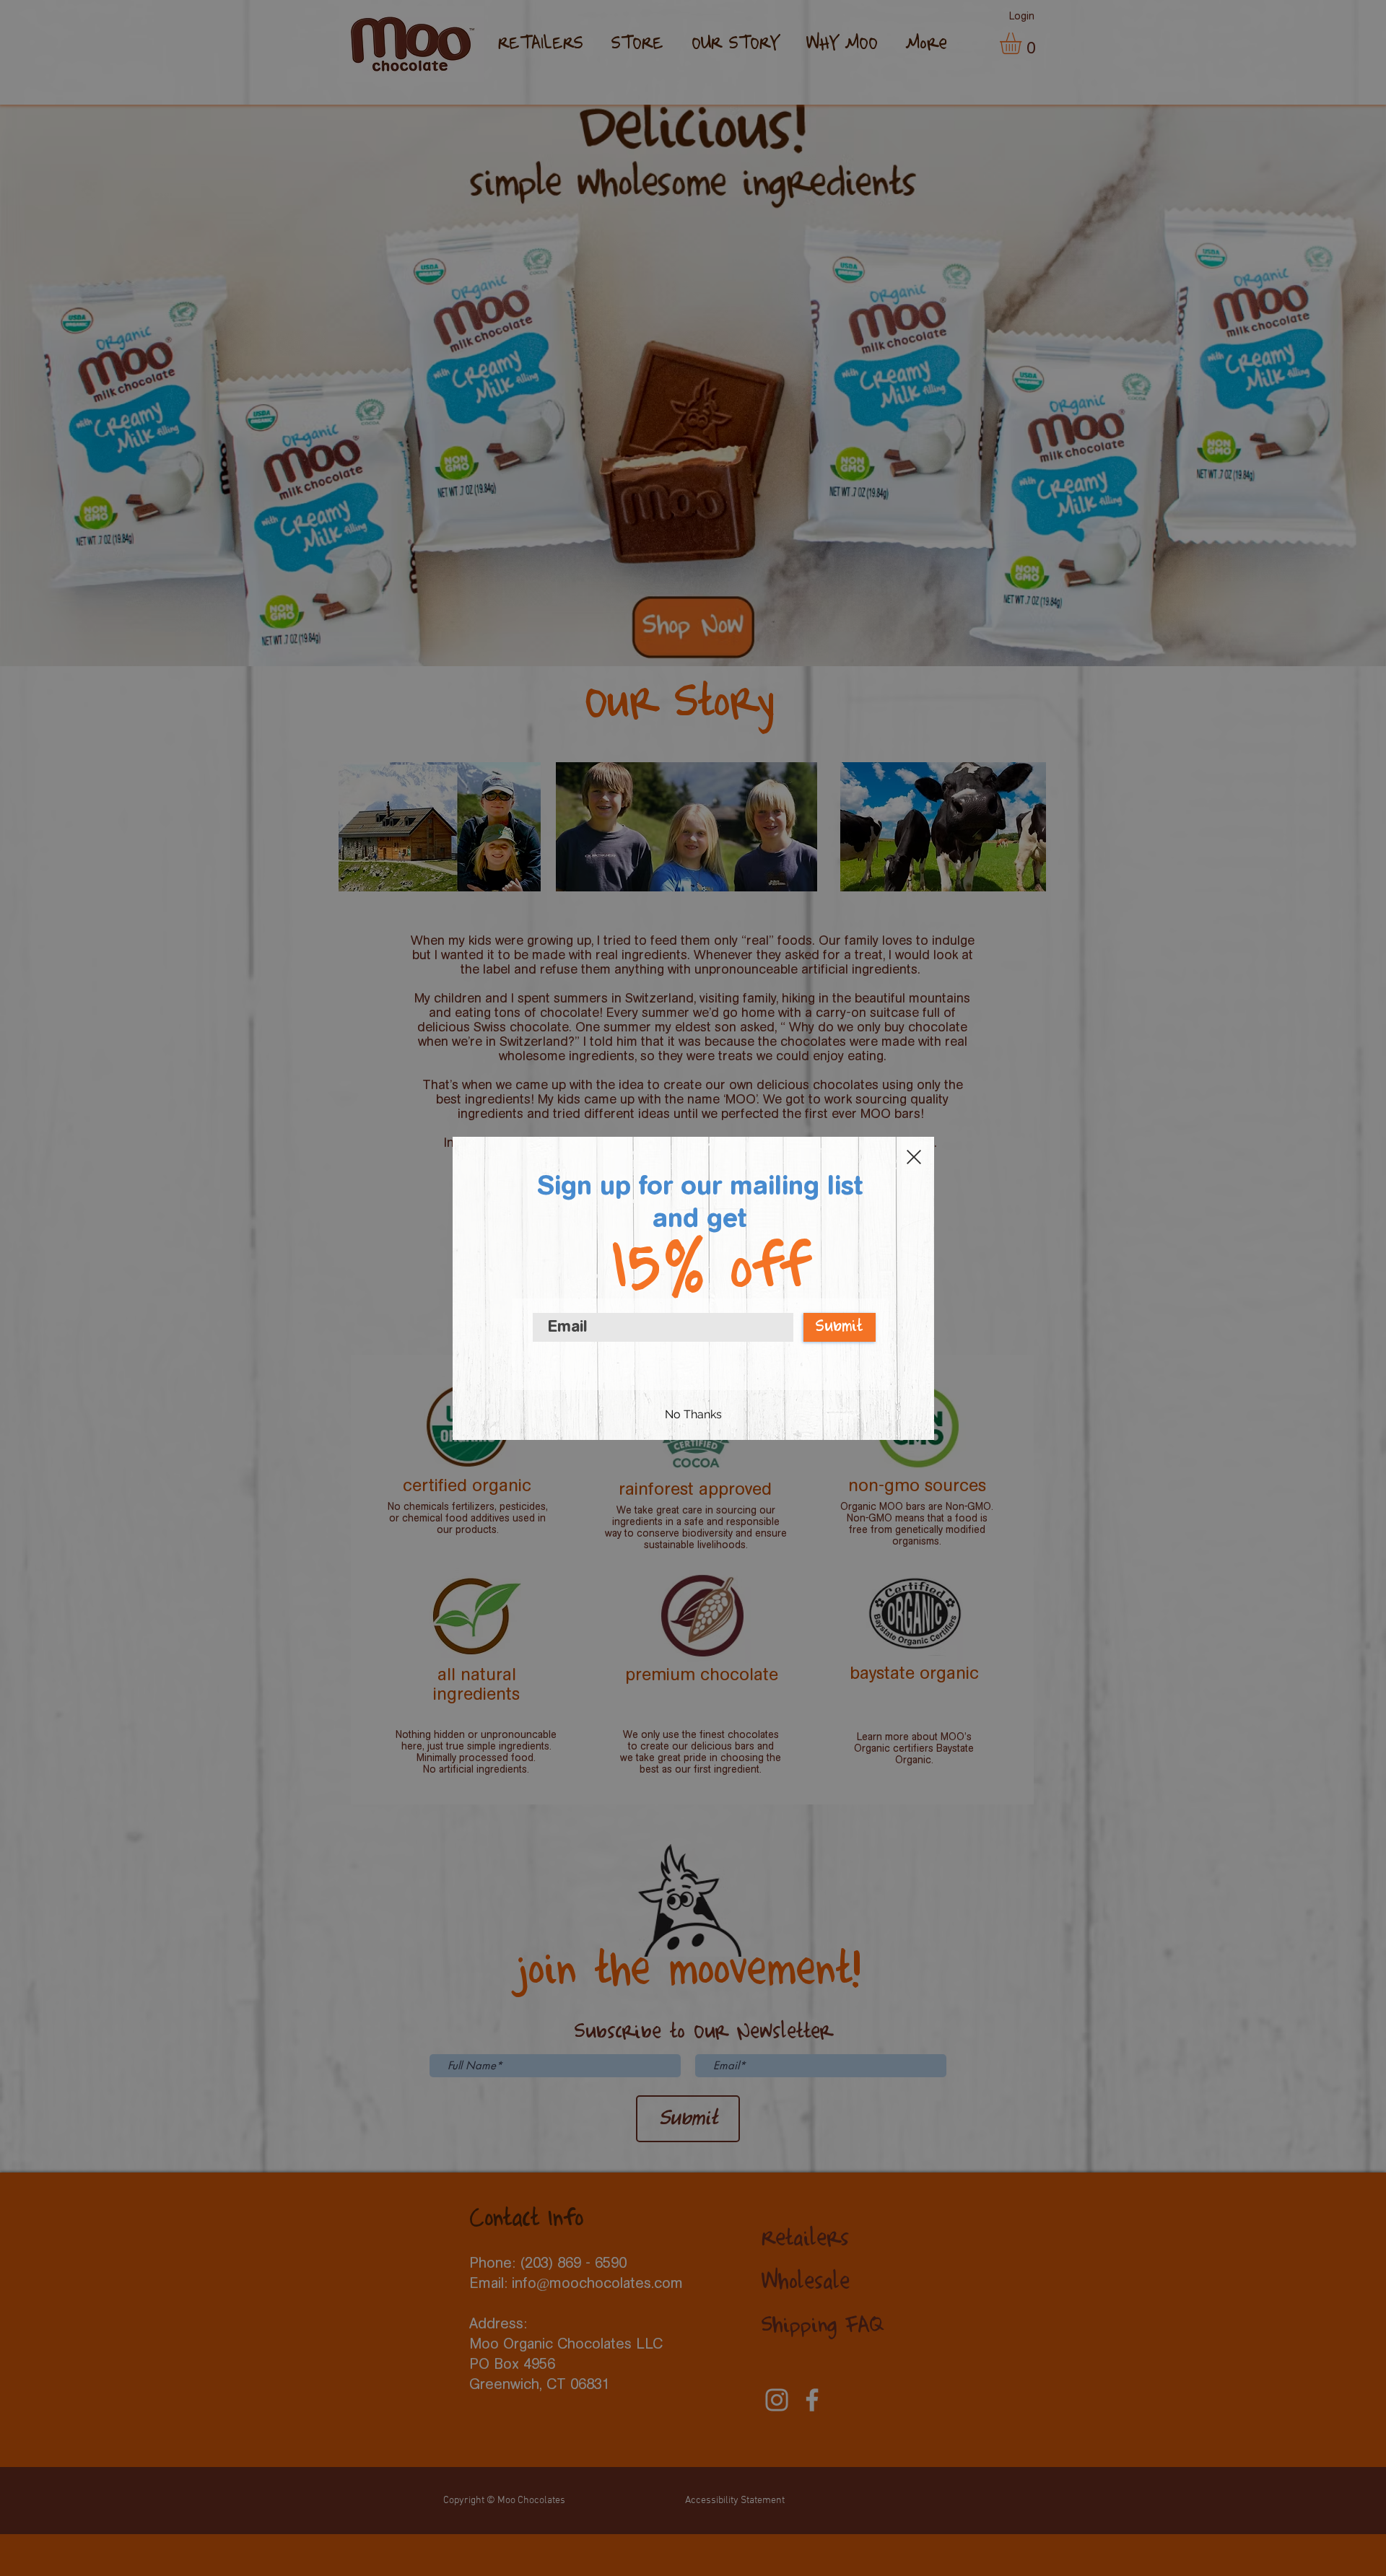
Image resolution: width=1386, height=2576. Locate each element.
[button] (914, 1157)
